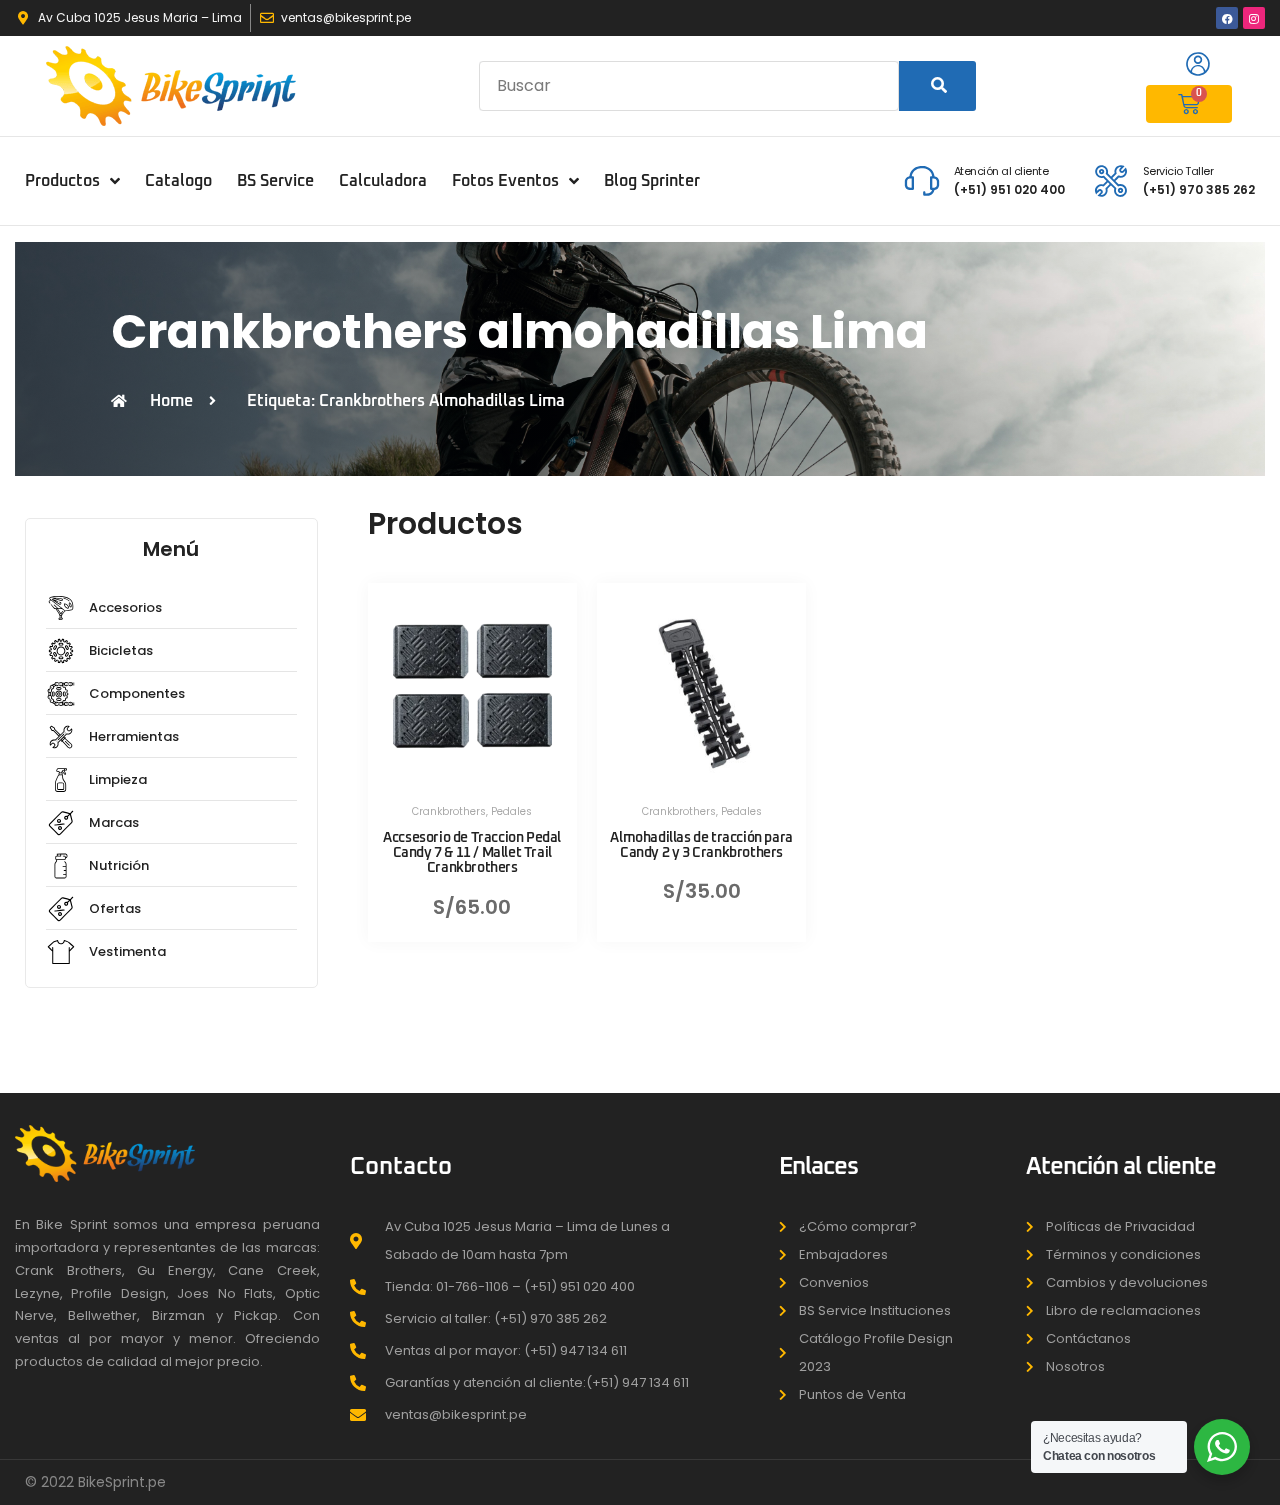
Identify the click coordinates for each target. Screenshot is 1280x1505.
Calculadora (383, 181)
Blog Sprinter (652, 181)
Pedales (511, 811)
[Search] (937, 86)
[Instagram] (1254, 18)
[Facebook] (1227, 18)
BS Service (275, 181)
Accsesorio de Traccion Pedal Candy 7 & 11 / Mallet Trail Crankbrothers (472, 853)
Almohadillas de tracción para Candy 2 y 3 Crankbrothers (701, 845)
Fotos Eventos (505, 181)
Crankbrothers (449, 811)
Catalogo (178, 181)
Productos (62, 181)
